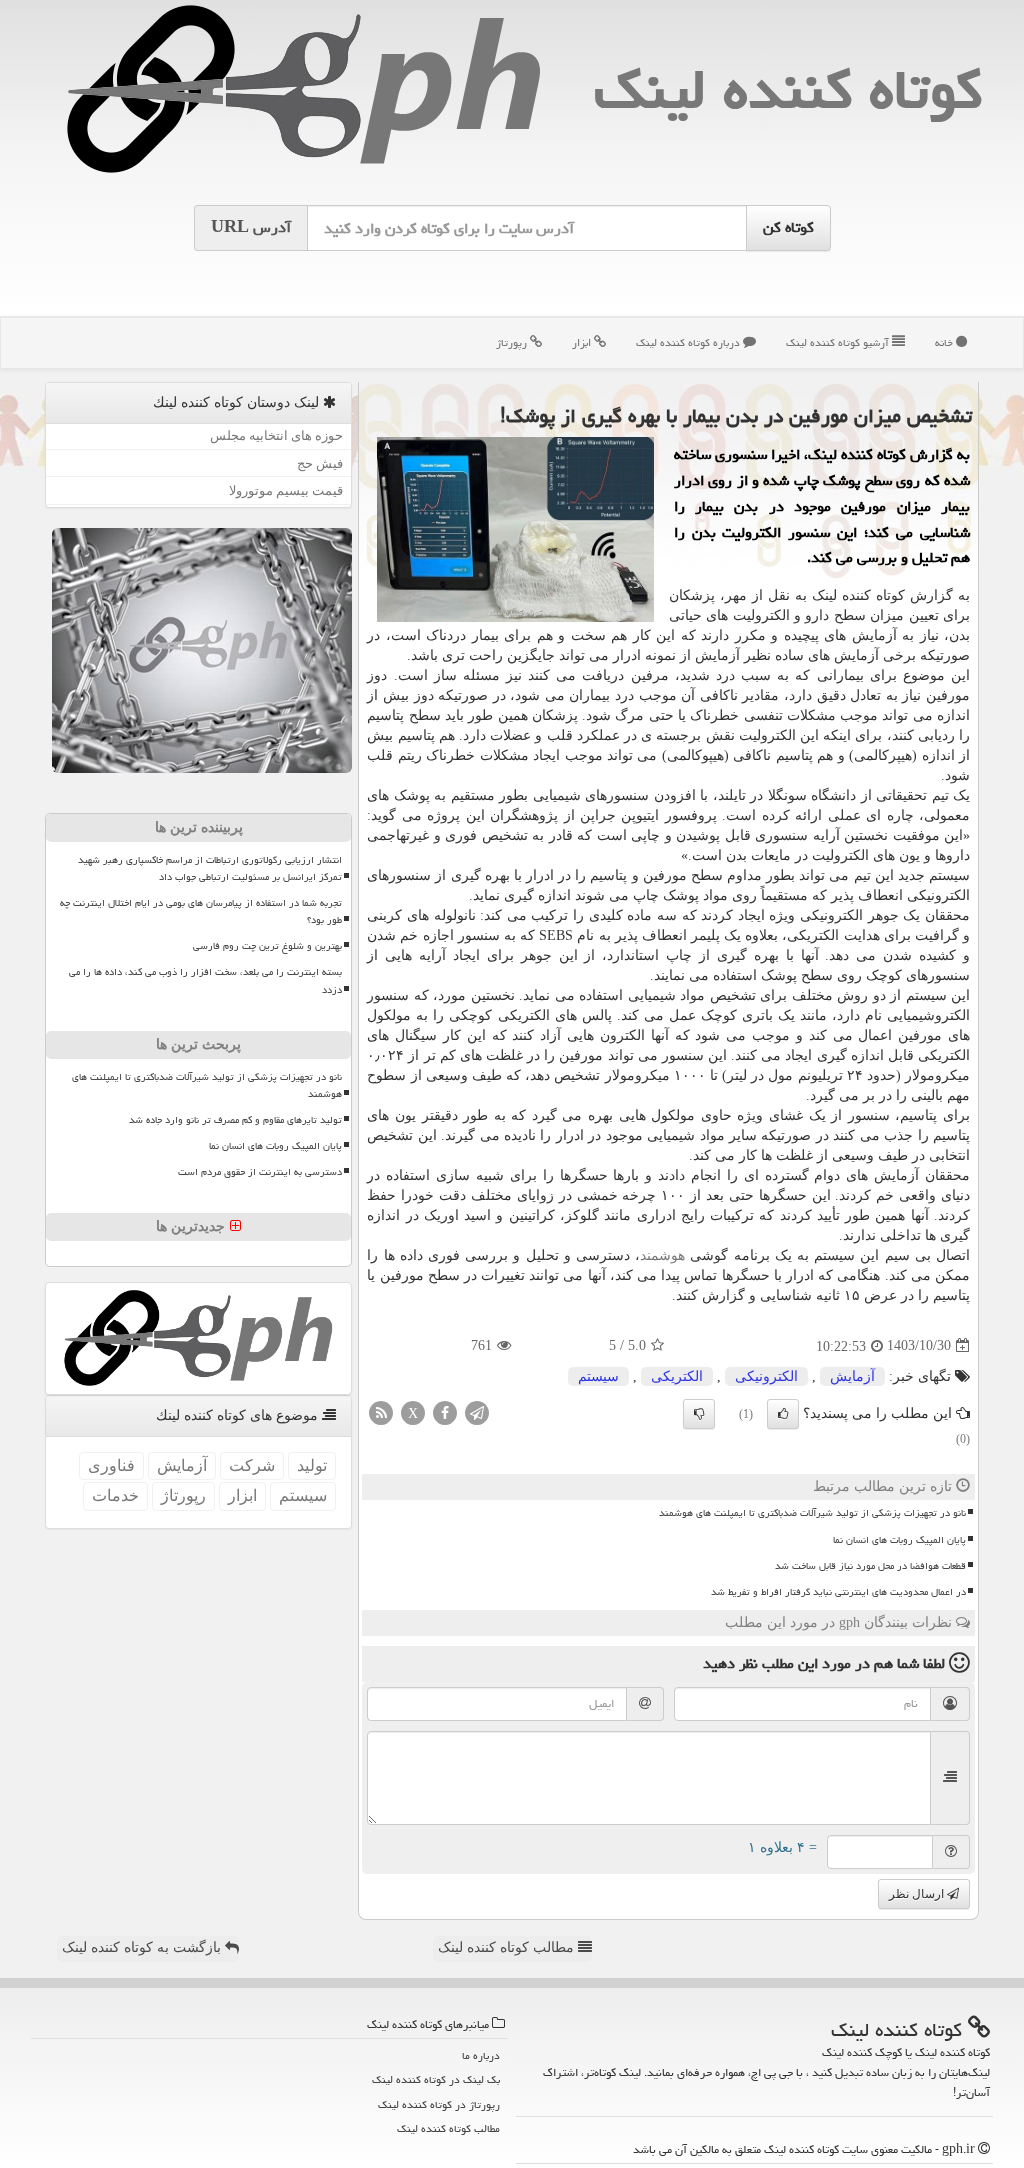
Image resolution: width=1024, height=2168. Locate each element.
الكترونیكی (766, 1376)
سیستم (598, 1376)
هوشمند (662, 1255)
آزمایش (852, 1376)
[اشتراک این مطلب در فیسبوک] (445, 1411)
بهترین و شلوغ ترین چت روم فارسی (267, 946)
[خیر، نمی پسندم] (699, 1414)
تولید (312, 1465)
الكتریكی (677, 1376)
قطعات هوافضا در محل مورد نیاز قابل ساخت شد (870, 1566)
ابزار (583, 342)
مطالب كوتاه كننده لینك (448, 2128)
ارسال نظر (918, 1894)
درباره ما (481, 2055)
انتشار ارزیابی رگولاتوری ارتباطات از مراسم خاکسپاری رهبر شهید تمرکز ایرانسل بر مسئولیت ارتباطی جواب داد (210, 868)
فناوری (111, 1465)
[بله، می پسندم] (783, 1414)
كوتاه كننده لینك (788, 89)
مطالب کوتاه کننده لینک (508, 1947)
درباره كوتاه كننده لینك (689, 342)
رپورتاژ (513, 342)
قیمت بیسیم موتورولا (286, 490)
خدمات (115, 1495)
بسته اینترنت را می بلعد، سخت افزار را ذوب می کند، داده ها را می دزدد (205, 980)
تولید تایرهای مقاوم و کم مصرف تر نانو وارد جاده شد (235, 1120)
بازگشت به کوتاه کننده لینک (143, 1947)
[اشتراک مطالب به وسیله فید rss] (381, 1411)
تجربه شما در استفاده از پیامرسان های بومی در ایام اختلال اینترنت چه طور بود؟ (201, 911)
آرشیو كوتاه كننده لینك (839, 342)
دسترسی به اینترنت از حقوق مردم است (260, 1172)
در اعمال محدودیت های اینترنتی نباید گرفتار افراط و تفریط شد (838, 1592)
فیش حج (320, 463)
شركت (252, 1465)
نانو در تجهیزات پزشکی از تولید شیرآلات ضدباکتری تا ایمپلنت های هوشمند (812, 1513)
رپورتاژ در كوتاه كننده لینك (439, 2104)
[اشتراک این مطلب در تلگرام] (477, 1411)
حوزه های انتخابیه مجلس (276, 435)
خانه (945, 342)
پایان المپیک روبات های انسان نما (899, 1540)
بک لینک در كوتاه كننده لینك (436, 2079)
